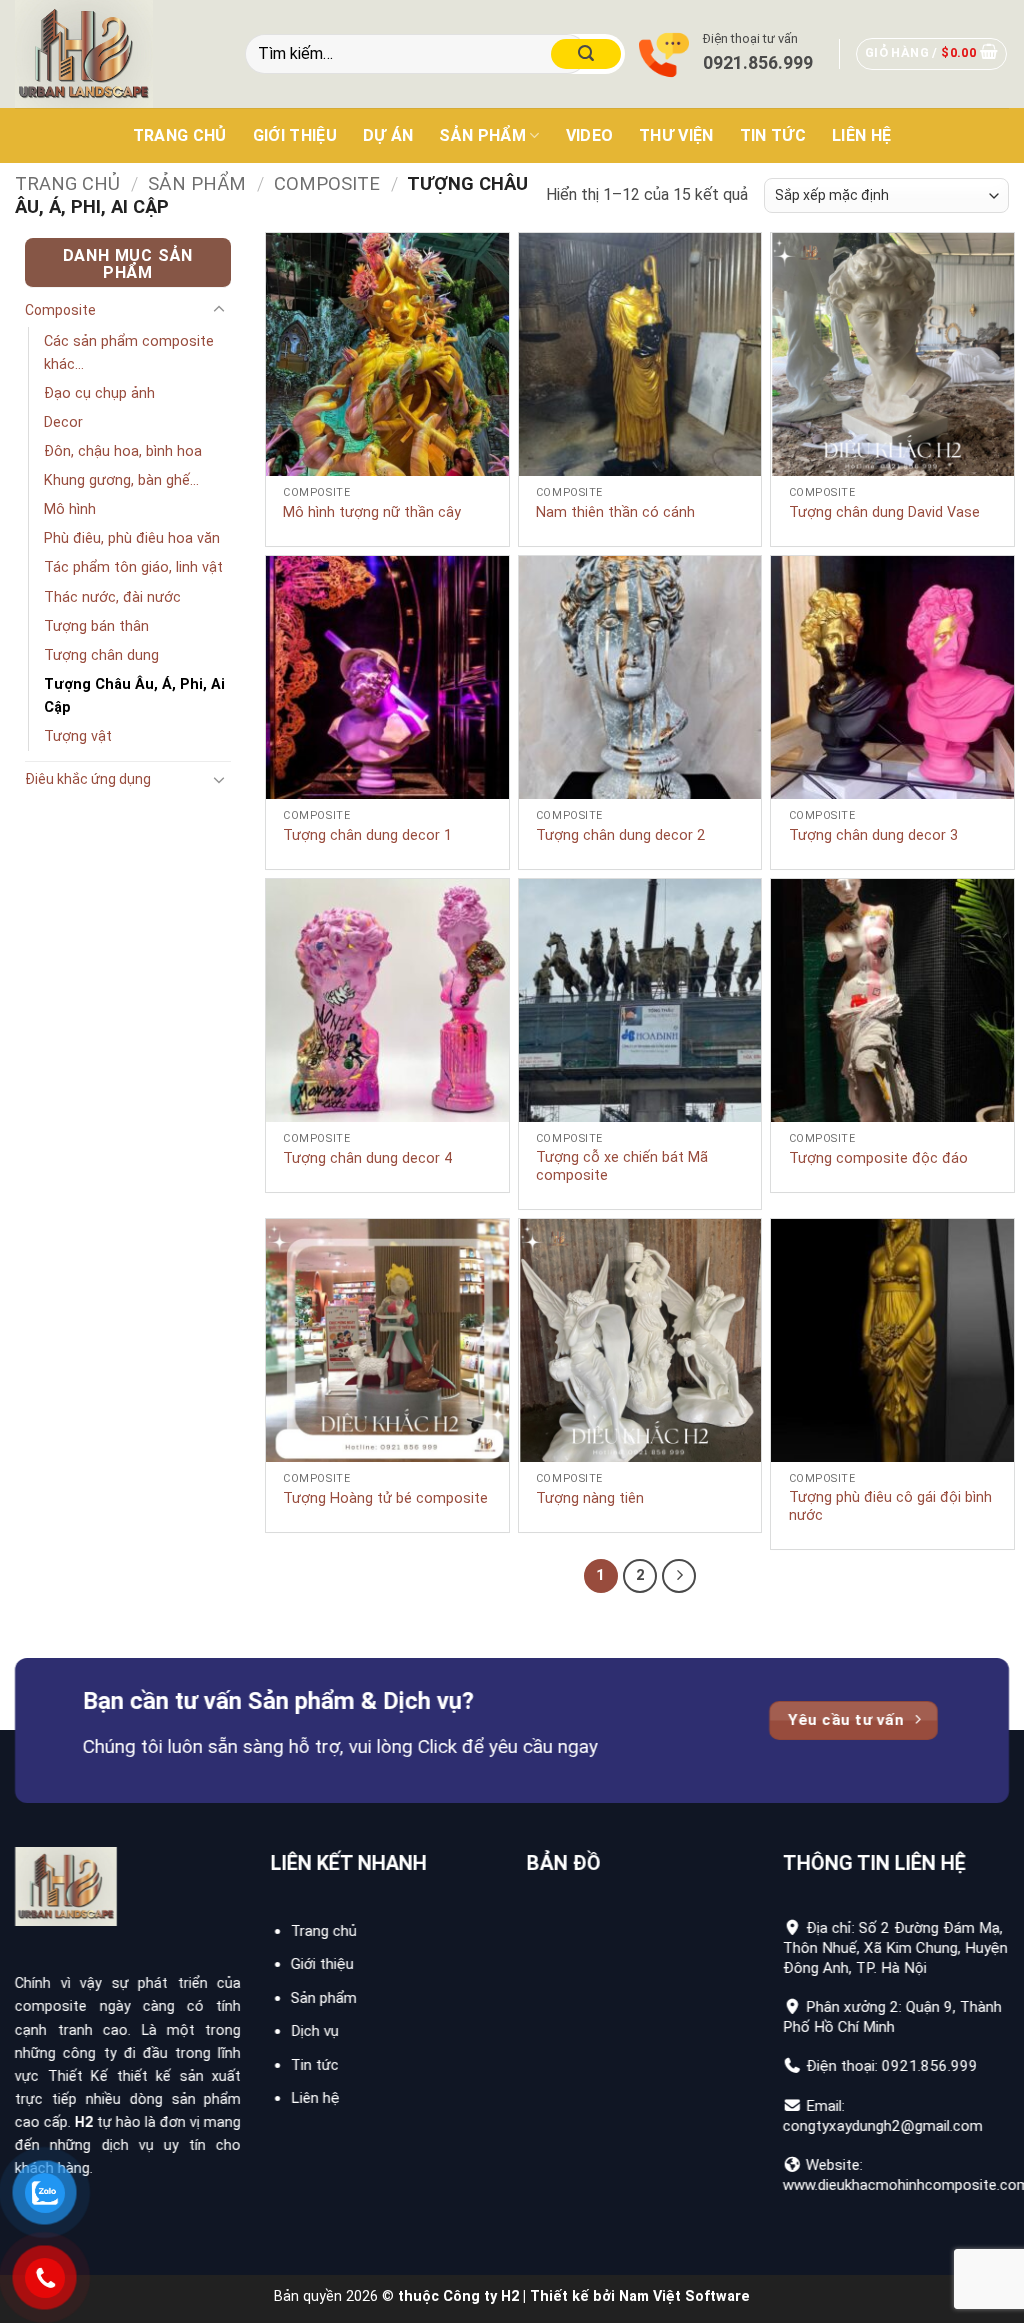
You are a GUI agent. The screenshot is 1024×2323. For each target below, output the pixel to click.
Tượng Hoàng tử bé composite (385, 1498)
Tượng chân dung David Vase (884, 512)
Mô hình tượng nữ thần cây (372, 512)
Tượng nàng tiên (590, 1498)
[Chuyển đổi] (219, 310)
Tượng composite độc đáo (878, 1158)
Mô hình (70, 509)
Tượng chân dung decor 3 (873, 835)
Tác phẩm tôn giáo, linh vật (133, 567)
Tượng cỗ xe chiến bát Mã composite (622, 1167)
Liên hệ (861, 135)
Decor (63, 422)
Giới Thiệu (295, 135)
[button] (932, 54)
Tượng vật (78, 736)
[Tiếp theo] (679, 1576)
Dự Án (388, 135)
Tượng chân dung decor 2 (620, 835)
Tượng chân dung (101, 655)
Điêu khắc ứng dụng (88, 779)
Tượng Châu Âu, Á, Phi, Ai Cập (134, 696)
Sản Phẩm (482, 135)
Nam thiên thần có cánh (615, 512)
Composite (327, 183)
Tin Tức (773, 135)
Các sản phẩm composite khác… (129, 353)
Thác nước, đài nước (112, 597)
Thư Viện (676, 135)
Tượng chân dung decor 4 (367, 1158)
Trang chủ (180, 135)
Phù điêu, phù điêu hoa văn (132, 538)
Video (590, 135)
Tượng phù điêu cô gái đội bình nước (890, 1507)
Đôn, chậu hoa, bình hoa (123, 451)
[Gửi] (586, 54)
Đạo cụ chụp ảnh (99, 393)
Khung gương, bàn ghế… (121, 480)
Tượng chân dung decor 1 (367, 835)
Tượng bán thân (96, 626)
